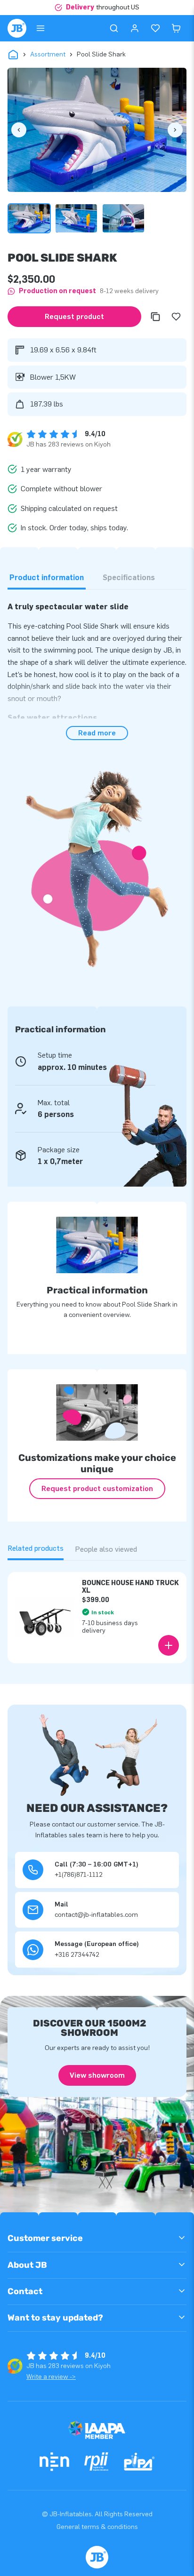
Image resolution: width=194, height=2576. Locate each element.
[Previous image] (19, 130)
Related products (36, 1548)
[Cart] (176, 28)
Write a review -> (51, 2377)
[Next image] (175, 130)
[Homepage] (17, 28)
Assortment (48, 54)
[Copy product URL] (155, 317)
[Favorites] (155, 28)
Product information (47, 578)
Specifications (129, 578)
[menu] (40, 28)
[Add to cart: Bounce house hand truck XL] (169, 1645)
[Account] (135, 28)
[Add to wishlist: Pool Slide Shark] (176, 317)
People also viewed (106, 1549)
